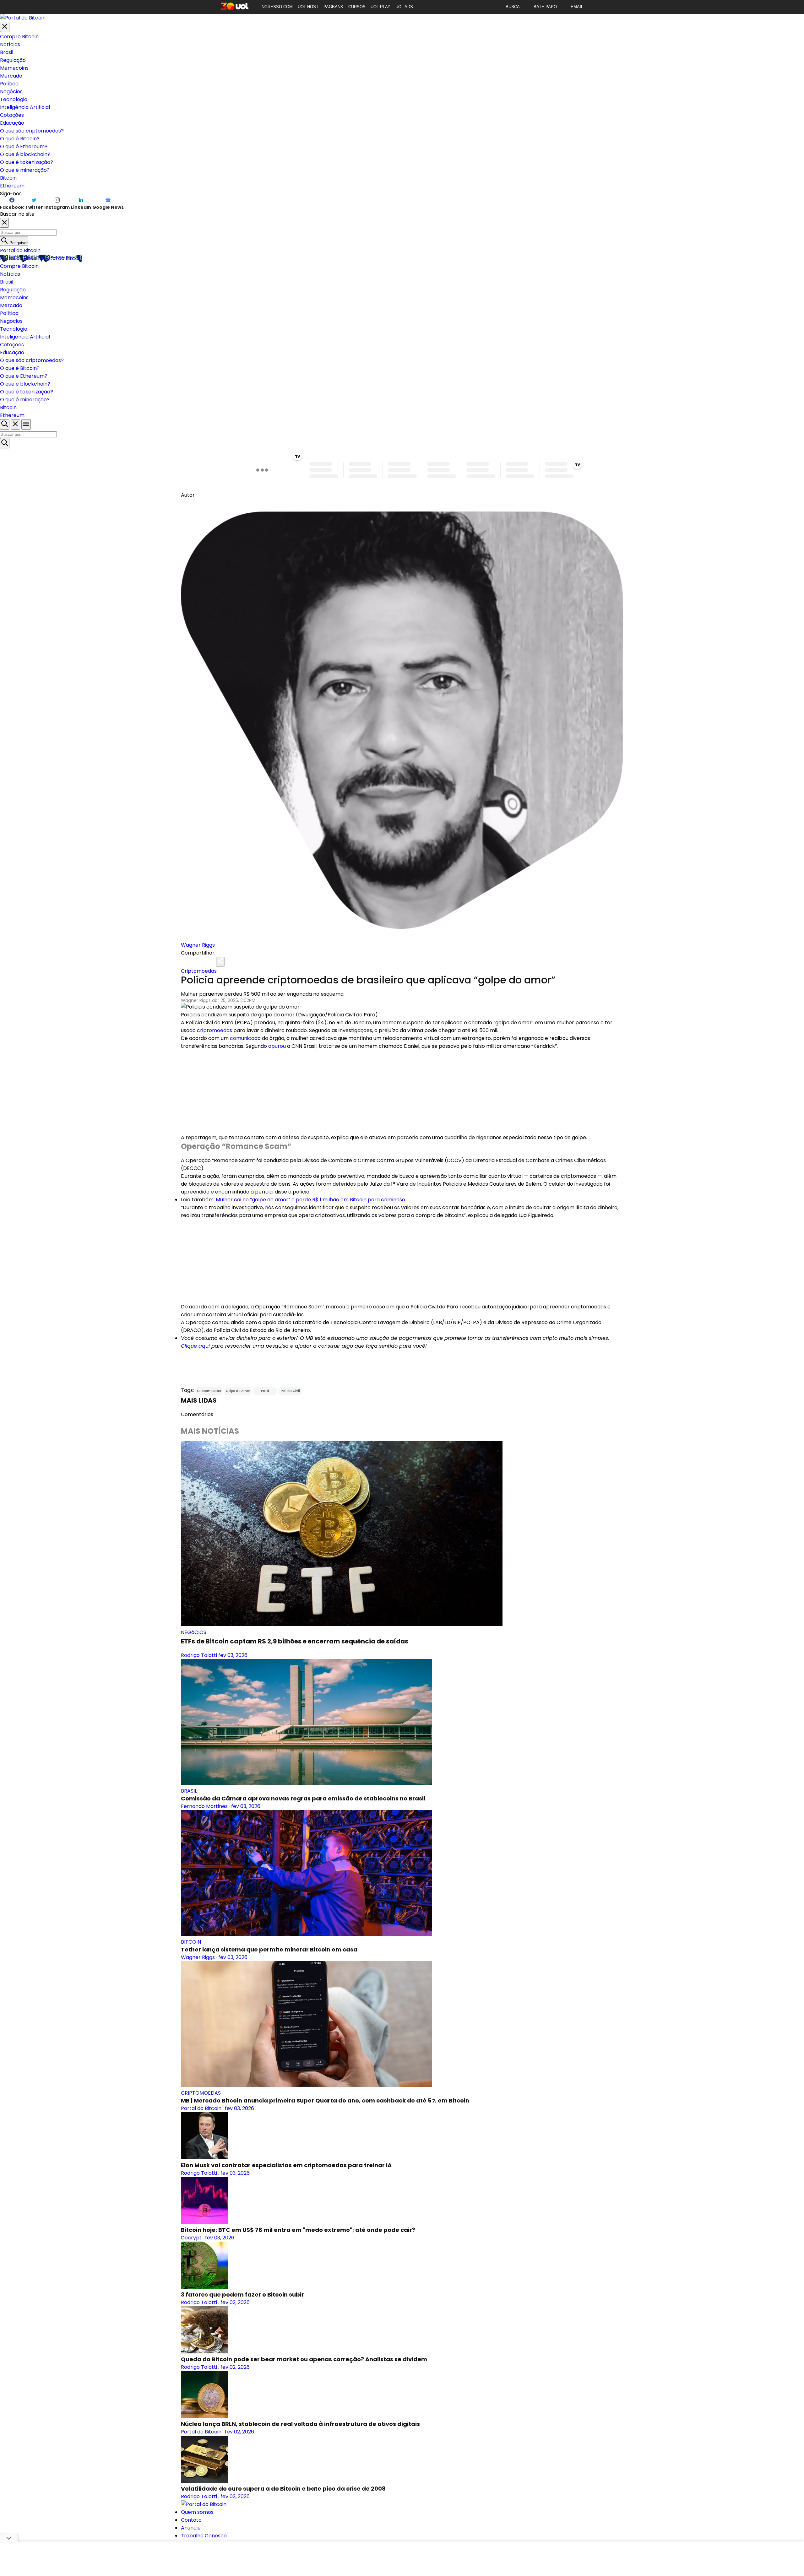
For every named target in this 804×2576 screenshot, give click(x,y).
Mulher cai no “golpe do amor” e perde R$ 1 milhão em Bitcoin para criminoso (310, 1200)
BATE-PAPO (545, 7)
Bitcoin (8, 178)
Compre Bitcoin (19, 37)
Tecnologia (14, 99)
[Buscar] (5, 443)
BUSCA (513, 7)
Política (9, 84)
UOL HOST (308, 7)
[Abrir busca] (5, 424)
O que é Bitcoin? (20, 139)
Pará (265, 1391)
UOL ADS (404, 7)
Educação (12, 123)
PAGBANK (333, 7)
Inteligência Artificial (25, 107)
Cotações (12, 115)
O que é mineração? (25, 170)
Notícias (10, 44)
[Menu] (26, 424)
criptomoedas (215, 1030)
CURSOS (357, 7)
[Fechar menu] (5, 27)
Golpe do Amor (238, 1391)
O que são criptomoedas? (32, 131)
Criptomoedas (199, 971)
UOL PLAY (380, 7)
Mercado (11, 76)
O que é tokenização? (27, 162)
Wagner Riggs (198, 945)
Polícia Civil (290, 1391)
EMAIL (577, 7)
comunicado (245, 1038)
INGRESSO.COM (277, 7)
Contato (191, 2520)
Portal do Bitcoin (20, 250)
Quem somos (197, 2512)
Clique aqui (195, 1346)
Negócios (11, 92)
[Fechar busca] (15, 424)
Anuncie (191, 2528)
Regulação (13, 60)
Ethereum (12, 186)
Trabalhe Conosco (204, 2536)
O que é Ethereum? (24, 146)
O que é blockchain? (25, 154)
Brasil (7, 52)
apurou (277, 1046)
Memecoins (14, 68)
